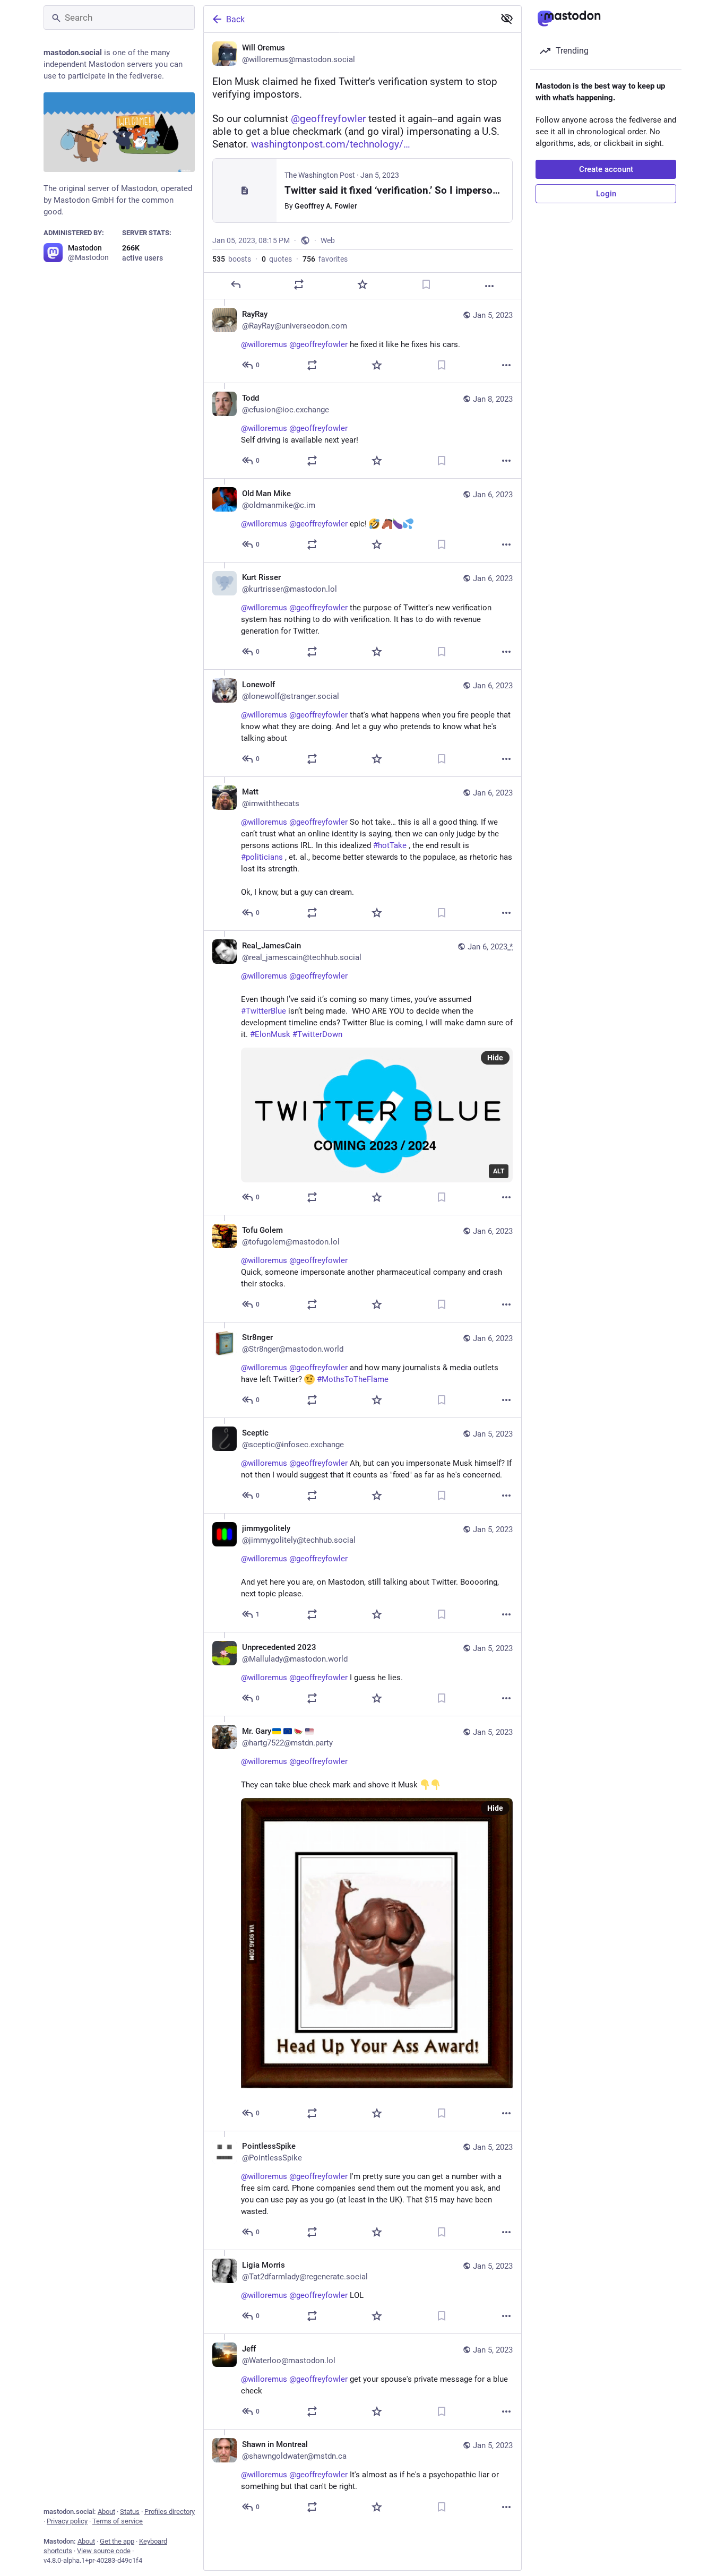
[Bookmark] (426, 284)
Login (606, 194)
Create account (606, 169)
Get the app (117, 2541)
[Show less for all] (507, 19)
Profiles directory (170, 2512)
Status (130, 2512)
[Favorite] (362, 284)
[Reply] (236, 284)
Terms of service (118, 2521)
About (106, 2512)
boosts (232, 259)
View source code (104, 2551)
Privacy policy (67, 2521)
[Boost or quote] (299, 284)
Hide (495, 1058)
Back (235, 19)
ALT (499, 1171)
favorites (325, 259)
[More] (489, 286)
